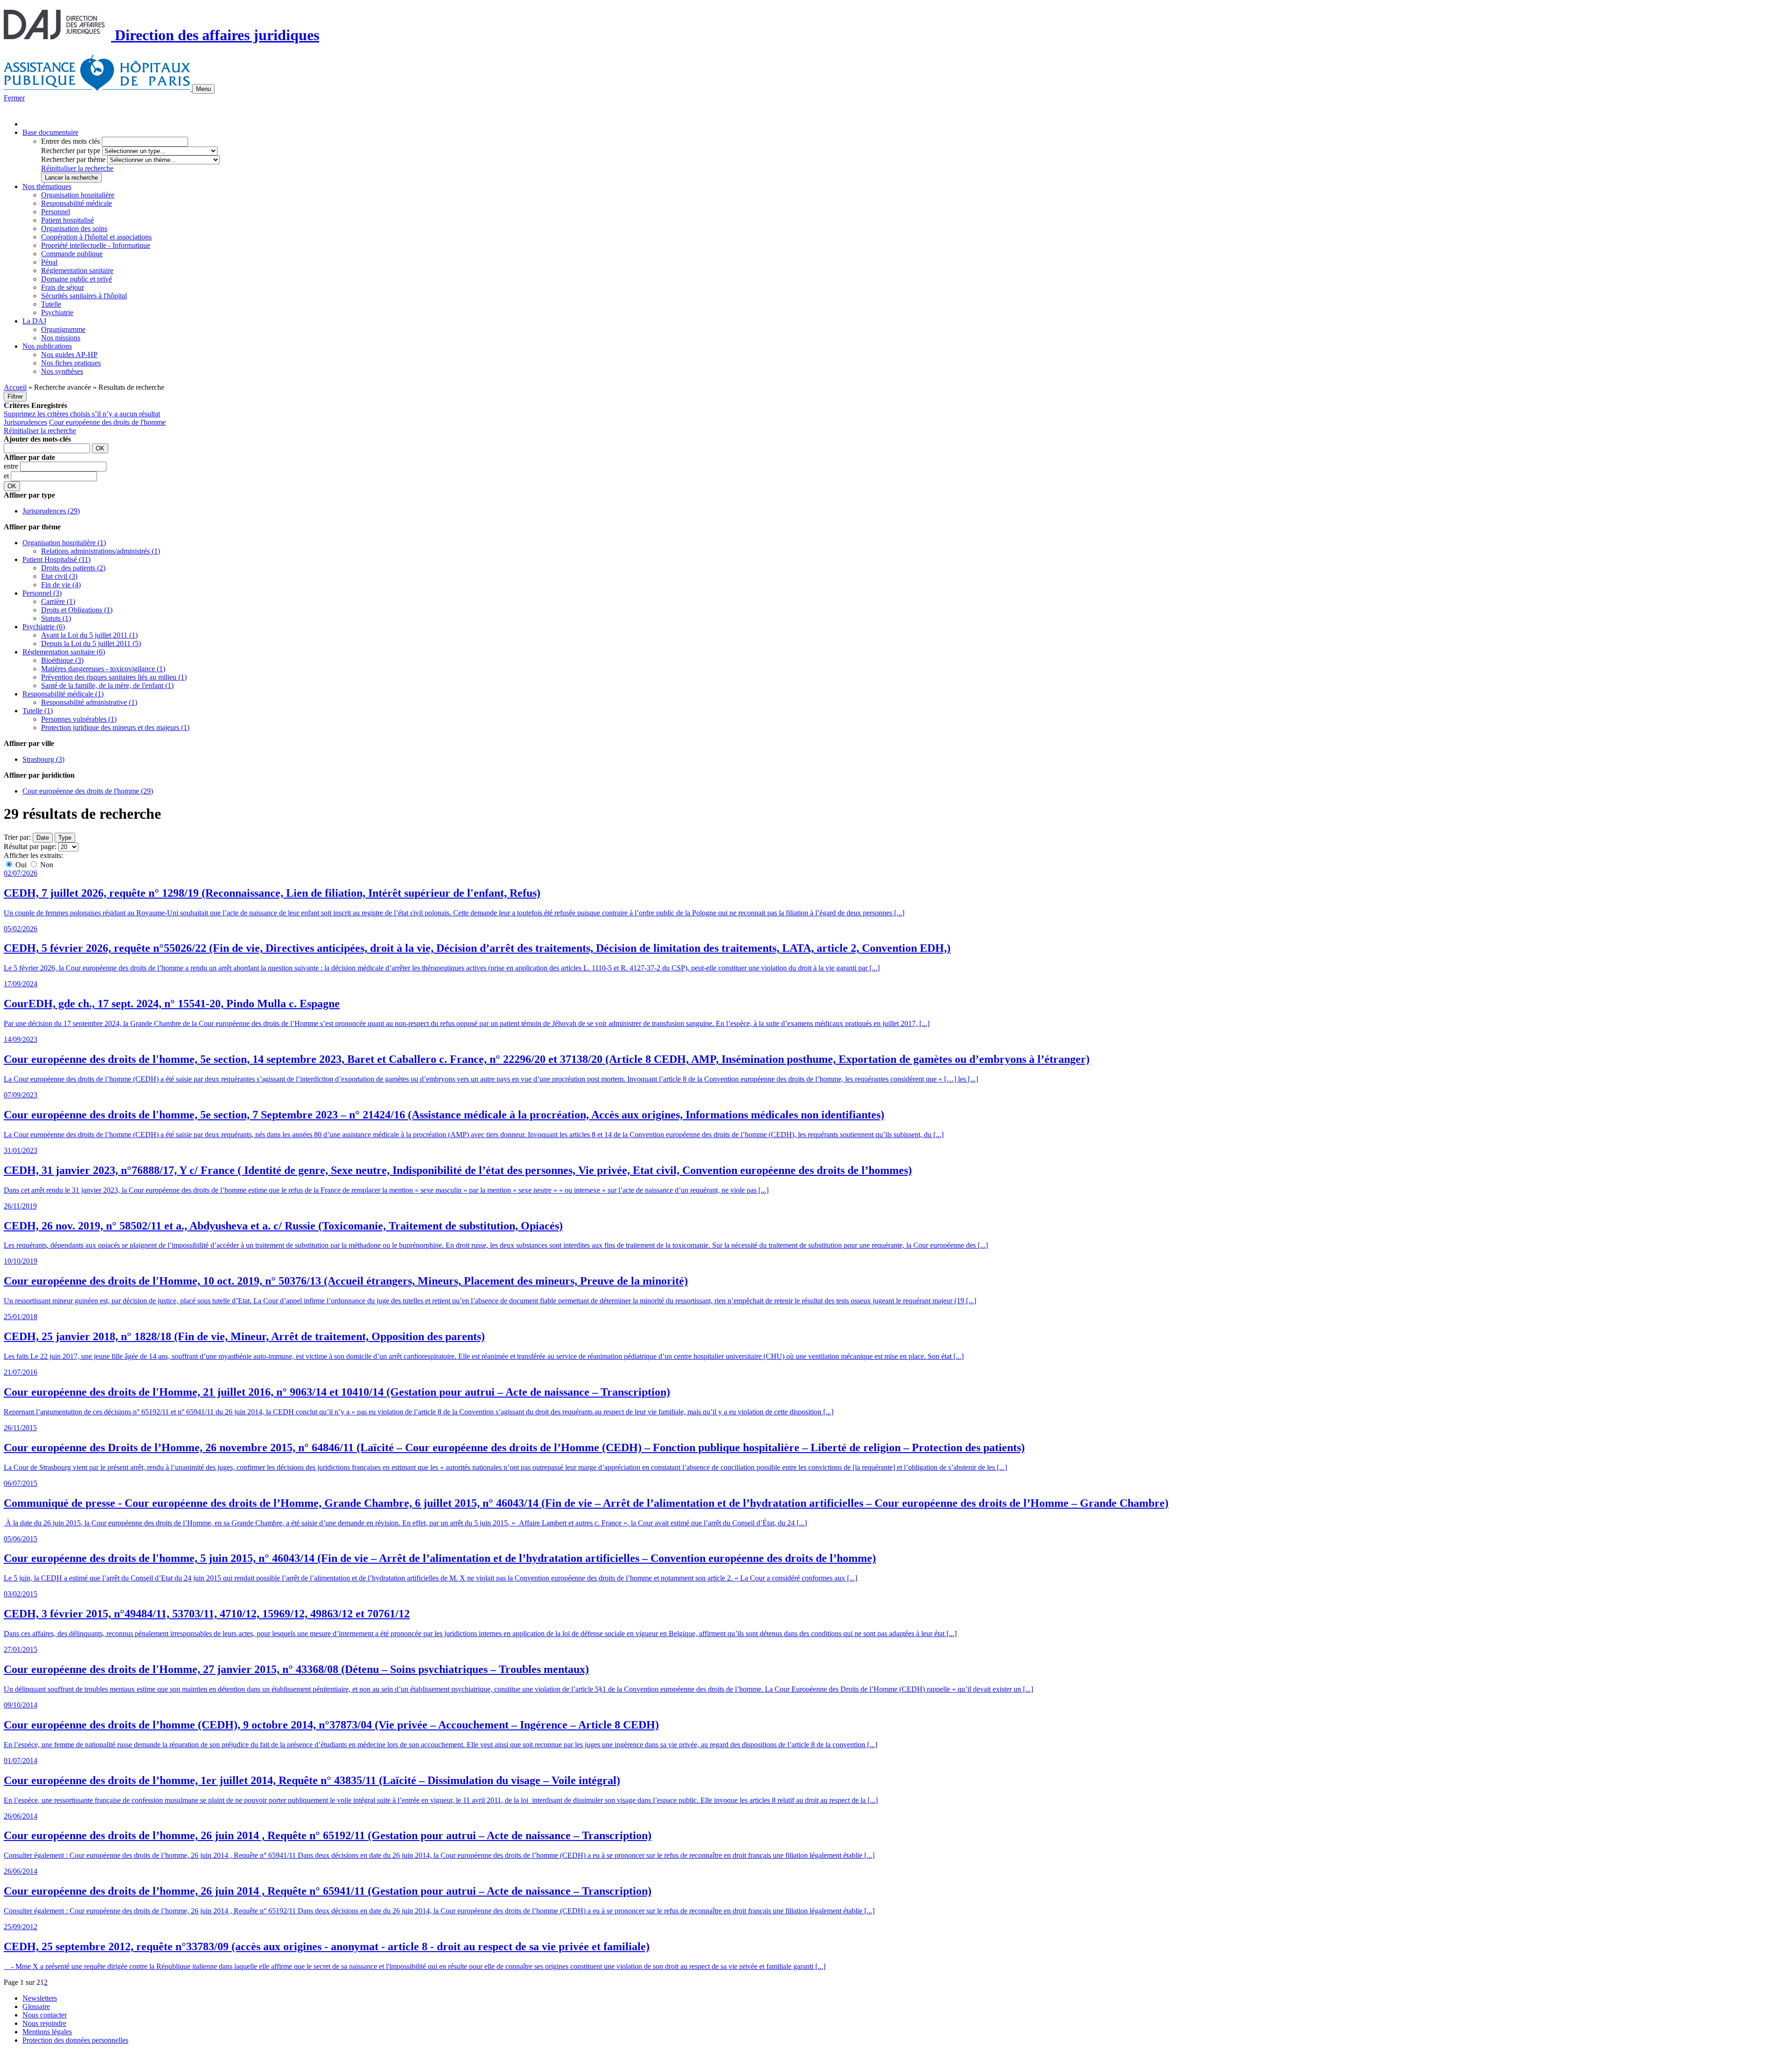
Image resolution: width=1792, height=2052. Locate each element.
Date (43, 838)
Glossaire (36, 2006)
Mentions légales (47, 2032)
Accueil (15, 387)
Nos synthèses (62, 371)
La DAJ (34, 321)
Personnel (56, 212)
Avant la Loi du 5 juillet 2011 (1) (89, 635)
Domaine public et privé (77, 279)
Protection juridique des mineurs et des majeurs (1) (115, 727)
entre (12, 466)
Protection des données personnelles (75, 2040)
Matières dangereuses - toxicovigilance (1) (103, 669)
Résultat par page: (30, 847)
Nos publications (47, 346)
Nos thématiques (47, 186)
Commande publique (72, 254)
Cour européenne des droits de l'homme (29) (88, 791)
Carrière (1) (58, 601)
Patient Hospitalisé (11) (56, 559)
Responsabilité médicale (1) (63, 694)
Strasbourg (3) (43, 759)
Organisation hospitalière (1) (64, 543)
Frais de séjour (63, 287)
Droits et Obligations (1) (77, 610)
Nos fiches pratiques (71, 363)
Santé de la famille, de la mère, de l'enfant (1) (107, 685)
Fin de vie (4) (61, 585)
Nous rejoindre (44, 2023)
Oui (21, 865)
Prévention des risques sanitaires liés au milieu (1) (114, 677)
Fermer (14, 98)
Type (65, 838)
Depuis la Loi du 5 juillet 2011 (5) (91, 643)
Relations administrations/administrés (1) (101, 551)
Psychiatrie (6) (44, 627)
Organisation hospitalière (78, 195)
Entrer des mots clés (70, 141)
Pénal (49, 262)
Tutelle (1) (38, 711)
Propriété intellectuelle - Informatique (96, 245)
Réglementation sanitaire (77, 271)
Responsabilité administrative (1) (89, 702)
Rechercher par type (71, 151)
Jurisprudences (25, 422)
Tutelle (51, 304)
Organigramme (63, 329)
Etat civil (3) (59, 576)
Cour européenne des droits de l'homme (107, 422)
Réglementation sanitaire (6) (64, 652)
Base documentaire (50, 132)
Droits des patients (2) (73, 568)
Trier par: (17, 837)
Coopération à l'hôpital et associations (96, 237)
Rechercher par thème (73, 159)
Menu (203, 89)
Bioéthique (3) (62, 660)
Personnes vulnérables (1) (79, 719)
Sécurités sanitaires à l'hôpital (84, 296)
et (7, 476)
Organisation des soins (74, 228)
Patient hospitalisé (67, 220)
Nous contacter (45, 2015)
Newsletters (40, 1998)
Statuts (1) (56, 618)
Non (46, 865)
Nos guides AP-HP (69, 355)
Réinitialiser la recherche (77, 168)
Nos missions (61, 338)
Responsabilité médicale (77, 203)
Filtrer (15, 397)
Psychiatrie (57, 313)
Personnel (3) (42, 593)
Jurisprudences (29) (51, 511)
